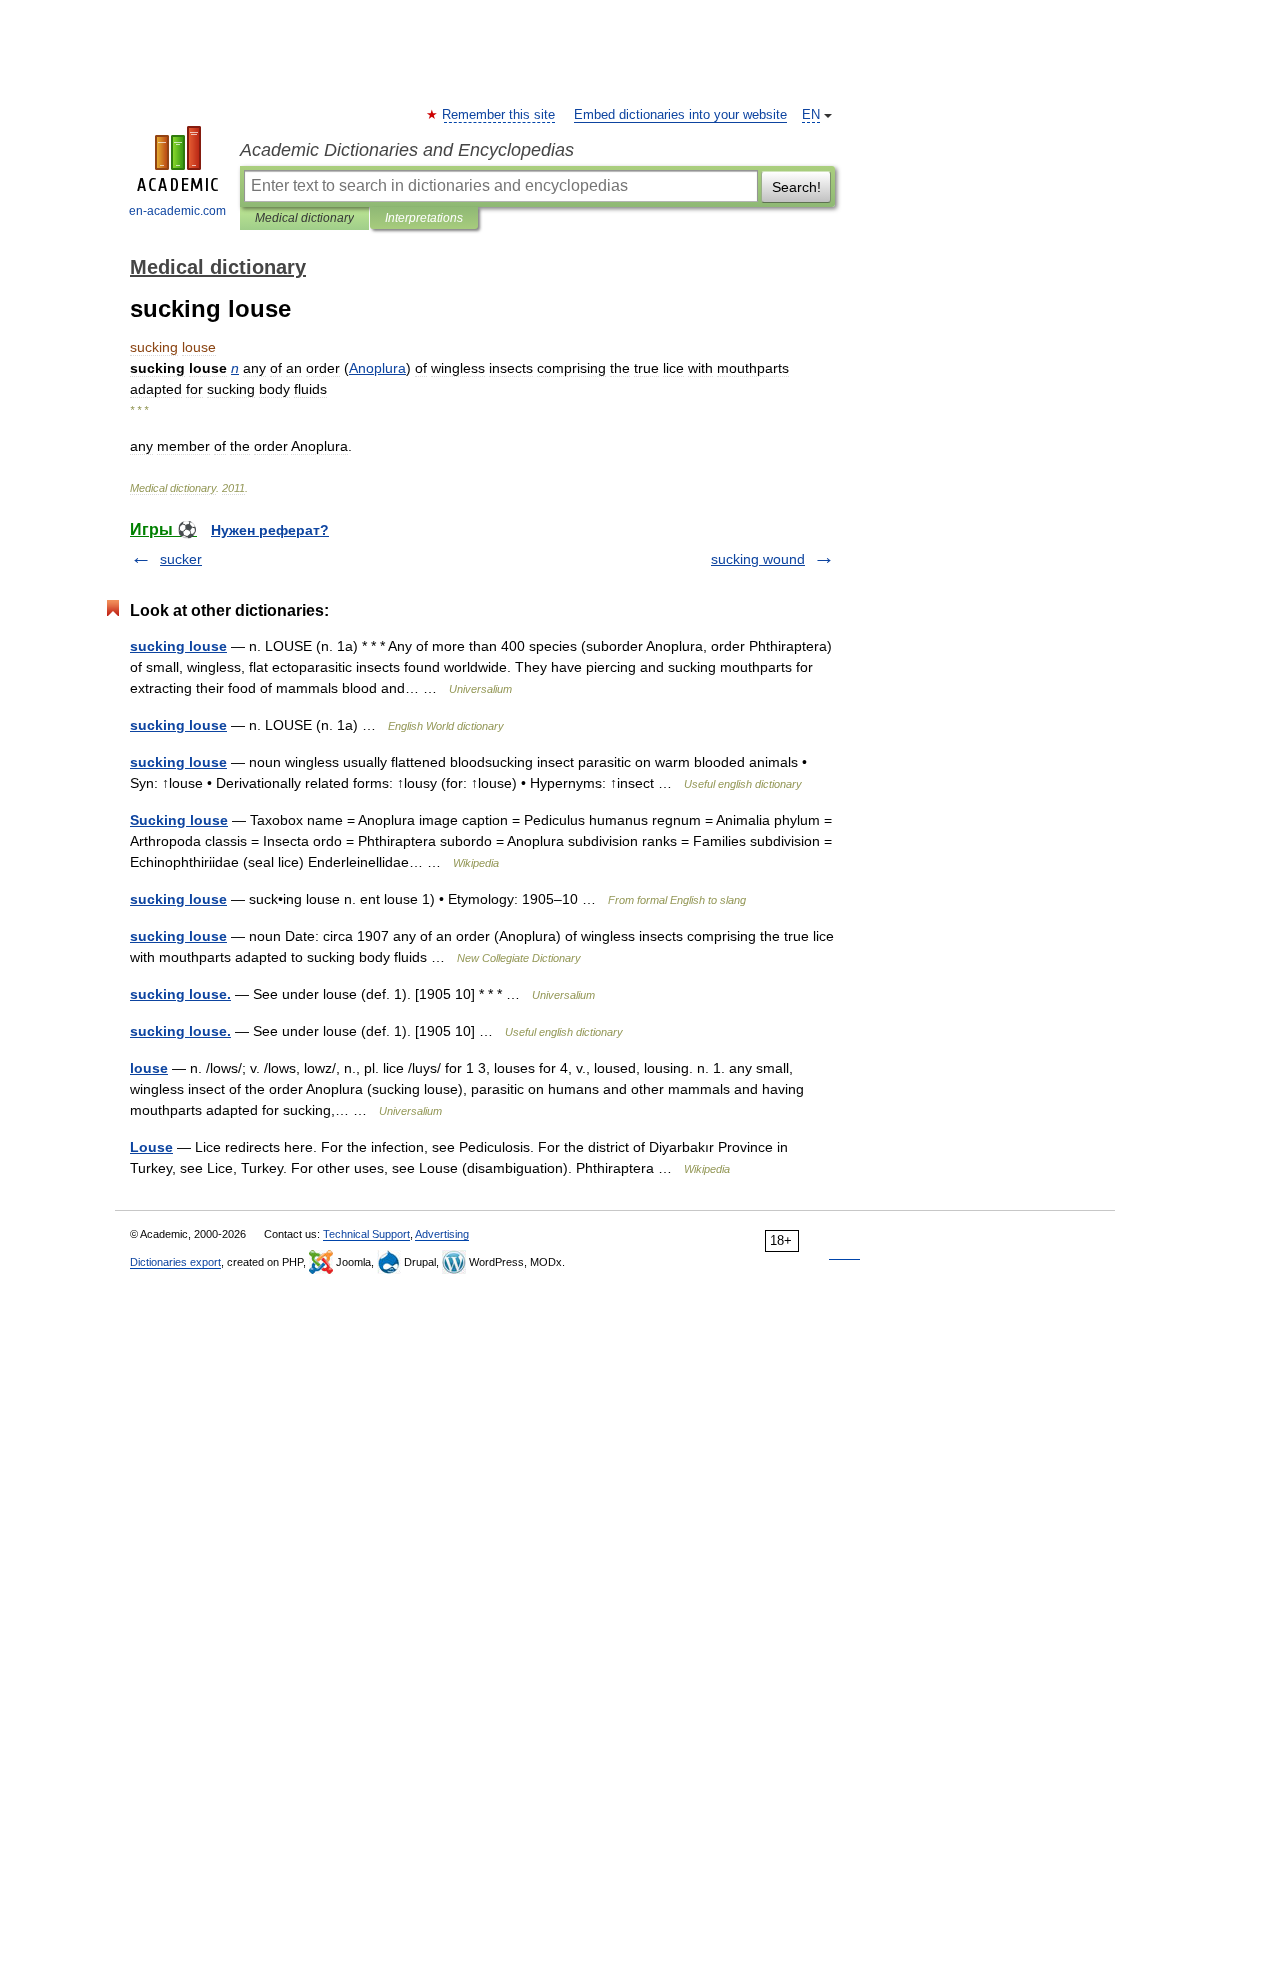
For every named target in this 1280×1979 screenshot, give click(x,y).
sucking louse (178, 646)
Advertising (442, 1234)
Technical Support (366, 1234)
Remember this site (499, 115)
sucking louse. (180, 994)
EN (811, 115)
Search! (796, 187)
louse (149, 1068)
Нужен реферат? (270, 530)
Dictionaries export (175, 1262)
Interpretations (424, 218)
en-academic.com (177, 211)
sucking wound (758, 559)
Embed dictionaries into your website (680, 115)
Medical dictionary (304, 218)
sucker (181, 559)
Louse (151, 1147)
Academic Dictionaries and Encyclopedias (407, 150)
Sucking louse (179, 820)
